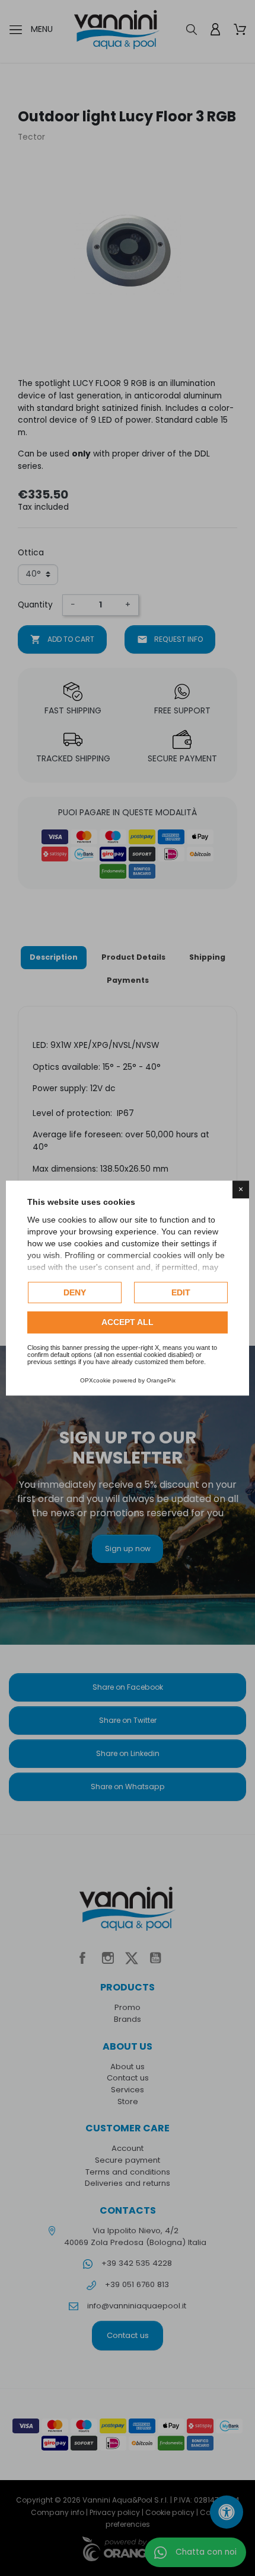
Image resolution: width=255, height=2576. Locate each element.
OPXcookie (95, 1380)
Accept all (128, 1323)
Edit (181, 1292)
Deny (75, 1292)
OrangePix (161, 1380)
